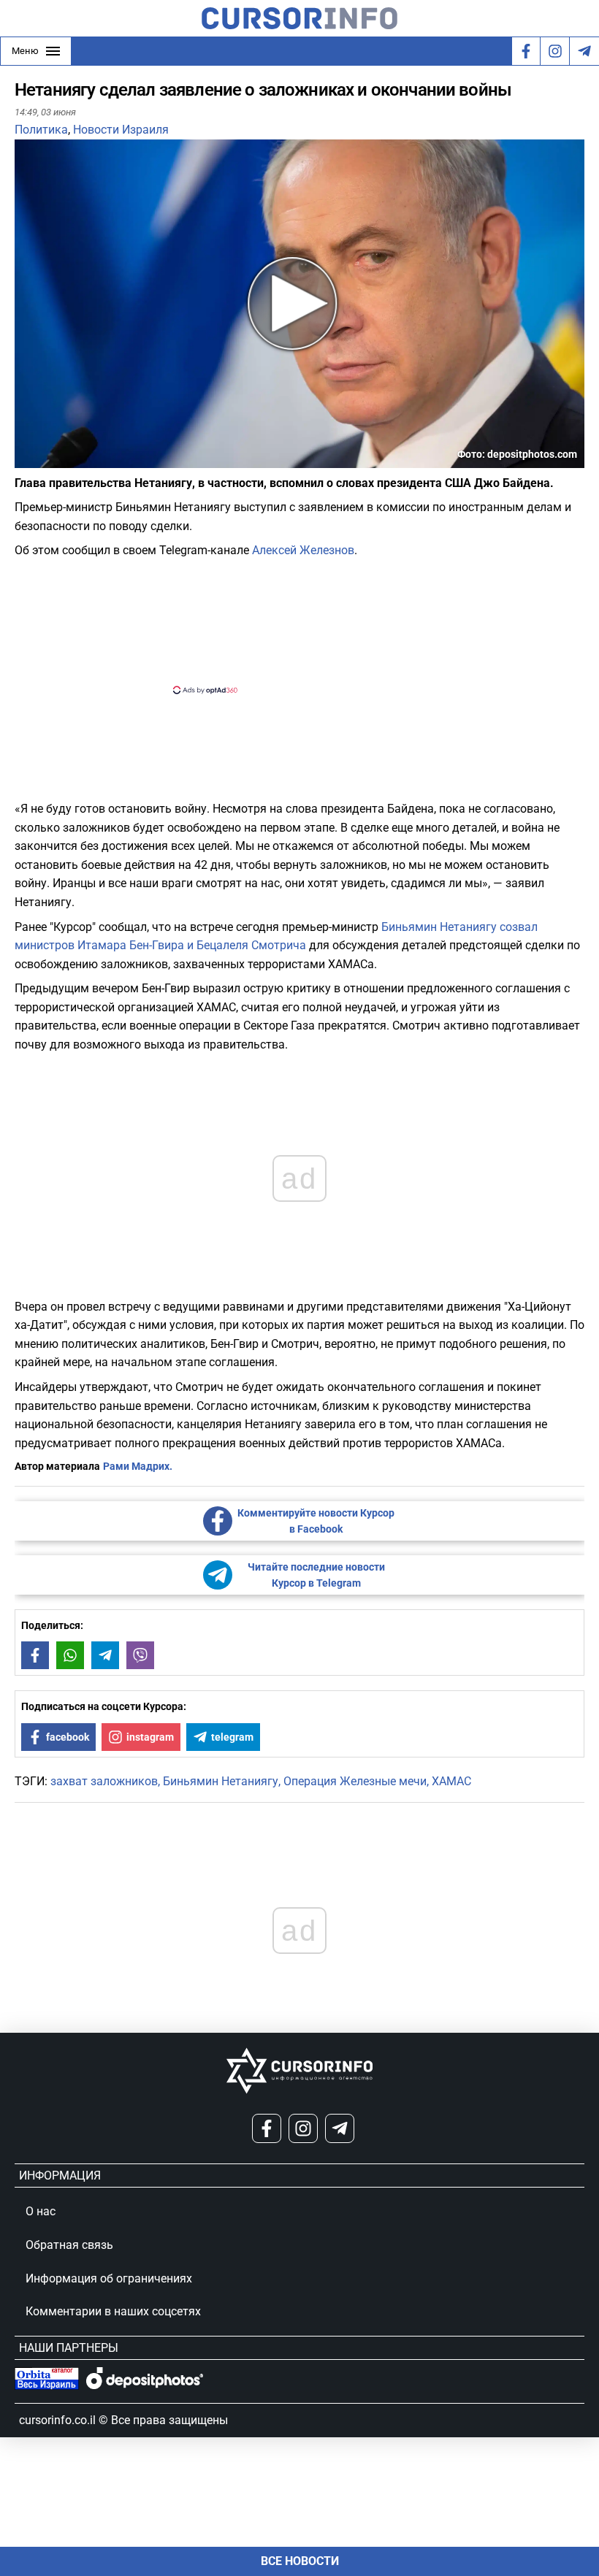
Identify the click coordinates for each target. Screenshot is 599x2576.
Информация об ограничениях (109, 2278)
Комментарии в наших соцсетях (113, 2311)
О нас (41, 2211)
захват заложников (104, 1781)
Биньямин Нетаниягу (221, 1781)
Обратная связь (69, 2245)
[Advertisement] (287, 625)
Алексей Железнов (303, 550)
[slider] (83, 462)
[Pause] (27, 459)
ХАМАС (451, 1781)
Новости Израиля (121, 130)
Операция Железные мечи (355, 1781)
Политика (41, 130)
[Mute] (47, 459)
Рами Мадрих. (138, 1466)
